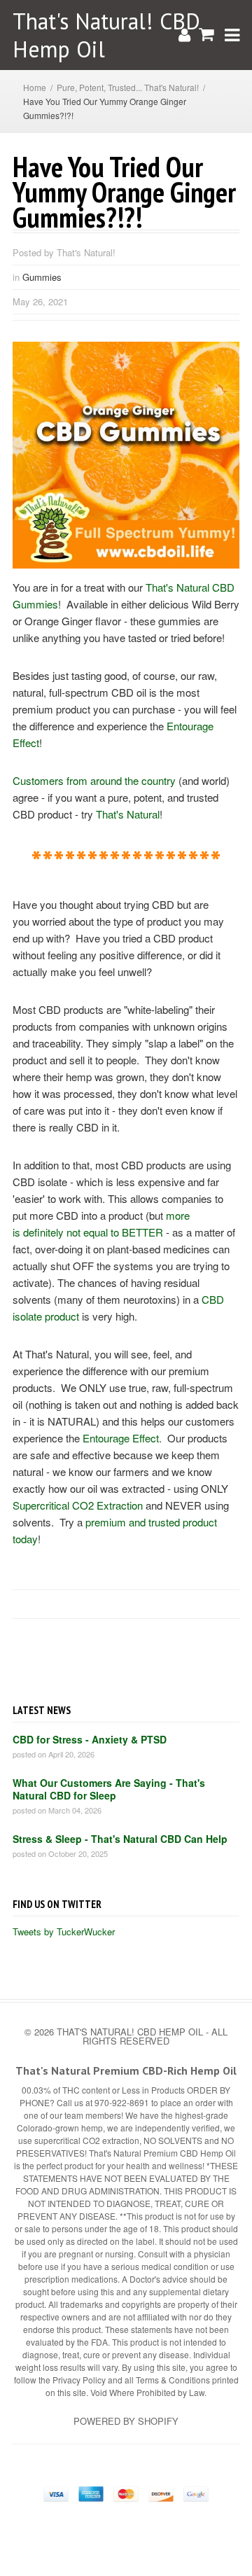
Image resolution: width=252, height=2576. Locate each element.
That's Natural (128, 814)
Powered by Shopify (126, 2421)
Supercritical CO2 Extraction (78, 1505)
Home (35, 87)
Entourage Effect (121, 1438)
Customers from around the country (94, 780)
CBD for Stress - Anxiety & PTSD (90, 1739)
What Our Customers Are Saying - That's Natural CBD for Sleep (109, 1789)
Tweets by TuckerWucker (64, 1931)
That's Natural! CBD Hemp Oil (106, 35)
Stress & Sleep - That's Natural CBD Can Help (120, 1839)
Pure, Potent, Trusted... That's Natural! (128, 87)
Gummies (42, 277)
